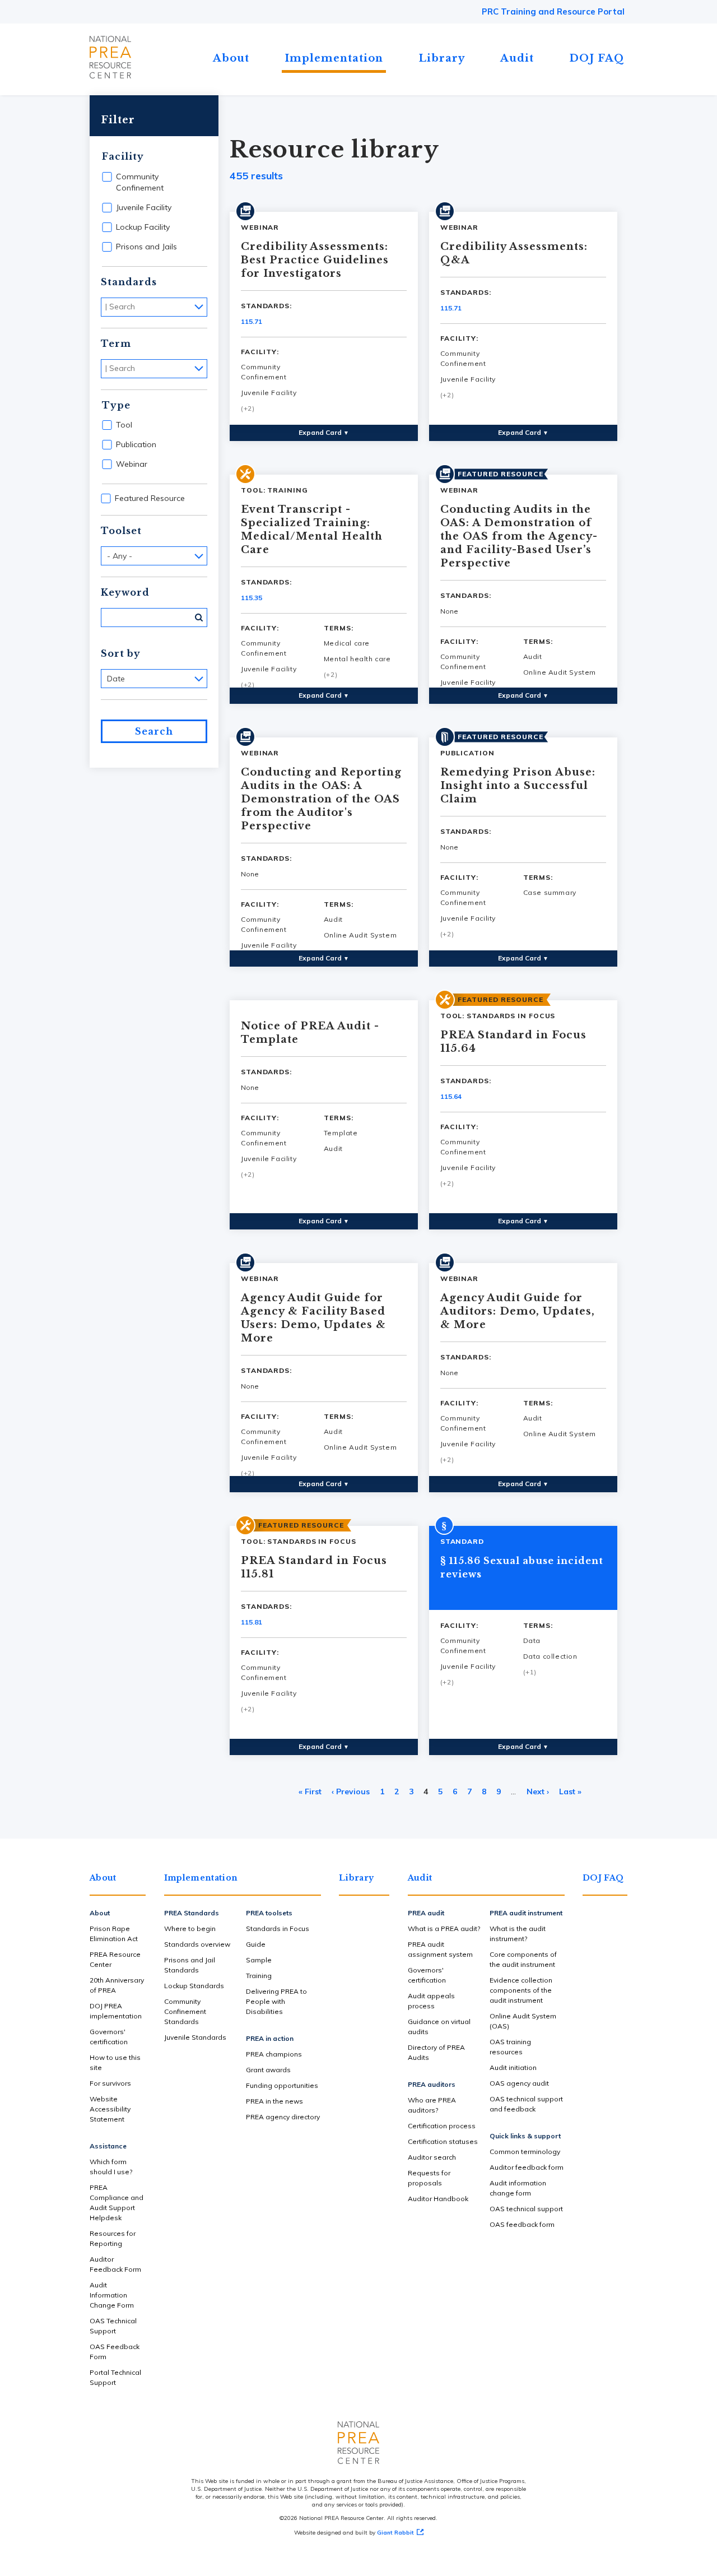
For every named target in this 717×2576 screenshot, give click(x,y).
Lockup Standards (194, 1986)
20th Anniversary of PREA (117, 1985)
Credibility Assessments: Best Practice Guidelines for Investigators (315, 260)
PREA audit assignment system (440, 1949)
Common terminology (525, 2152)
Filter (118, 120)
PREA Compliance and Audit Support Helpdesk (117, 2203)
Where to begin (190, 1928)
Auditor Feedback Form (115, 2264)
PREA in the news (274, 2101)
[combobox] (154, 307)
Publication (136, 444)
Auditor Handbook (438, 2199)
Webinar (132, 464)
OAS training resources (510, 2047)
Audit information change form (518, 2188)
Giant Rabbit (395, 2533)
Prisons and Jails (146, 247)
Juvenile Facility (144, 207)
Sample (259, 1960)
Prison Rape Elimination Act (114, 1934)
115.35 (252, 598)
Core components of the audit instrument (523, 1959)
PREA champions (274, 2054)
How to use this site (115, 2062)
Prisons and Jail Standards (190, 1965)
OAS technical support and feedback (526, 2104)
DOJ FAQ (597, 58)
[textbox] (157, 307)
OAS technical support (526, 2209)
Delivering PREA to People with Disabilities (276, 2001)
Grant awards (268, 2070)
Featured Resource (150, 498)
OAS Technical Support (113, 2326)
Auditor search (432, 2157)
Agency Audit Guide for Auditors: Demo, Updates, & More (518, 1311)
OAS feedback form (522, 2224)
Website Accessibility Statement (110, 2109)
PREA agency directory (283, 2117)
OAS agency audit (519, 2083)
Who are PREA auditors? (432, 2105)
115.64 (451, 1096)
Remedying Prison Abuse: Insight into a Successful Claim (518, 786)
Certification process (442, 2126)
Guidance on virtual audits (439, 2027)
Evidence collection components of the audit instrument (521, 1990)
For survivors (110, 2083)
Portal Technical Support (115, 2377)
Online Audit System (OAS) (523, 2021)
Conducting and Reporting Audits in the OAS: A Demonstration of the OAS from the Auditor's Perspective (321, 799)
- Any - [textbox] (120, 556)
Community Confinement (140, 182)
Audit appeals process (431, 2001)
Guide (256, 1944)
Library (442, 58)
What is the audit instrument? (518, 1934)
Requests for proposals (429, 2178)
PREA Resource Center (115, 1959)
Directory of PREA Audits (436, 2052)
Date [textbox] (116, 679)
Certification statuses (443, 2141)
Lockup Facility (143, 227)
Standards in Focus (278, 1928)
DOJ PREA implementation (116, 2011)
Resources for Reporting (113, 2238)
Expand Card (324, 432)
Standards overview (197, 1944)
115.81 (252, 1622)
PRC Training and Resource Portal (553, 11)
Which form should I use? (111, 2167)
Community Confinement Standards (185, 2011)
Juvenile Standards (195, 2037)
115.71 (252, 321)
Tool (124, 425)
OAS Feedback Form (115, 2352)
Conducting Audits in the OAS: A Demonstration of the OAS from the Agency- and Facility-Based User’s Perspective (519, 536)
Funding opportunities (282, 2085)
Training (259, 1976)
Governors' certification (109, 2037)
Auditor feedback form (527, 2167)
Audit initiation (513, 2067)
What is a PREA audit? (444, 1928)
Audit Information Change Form (112, 2295)
